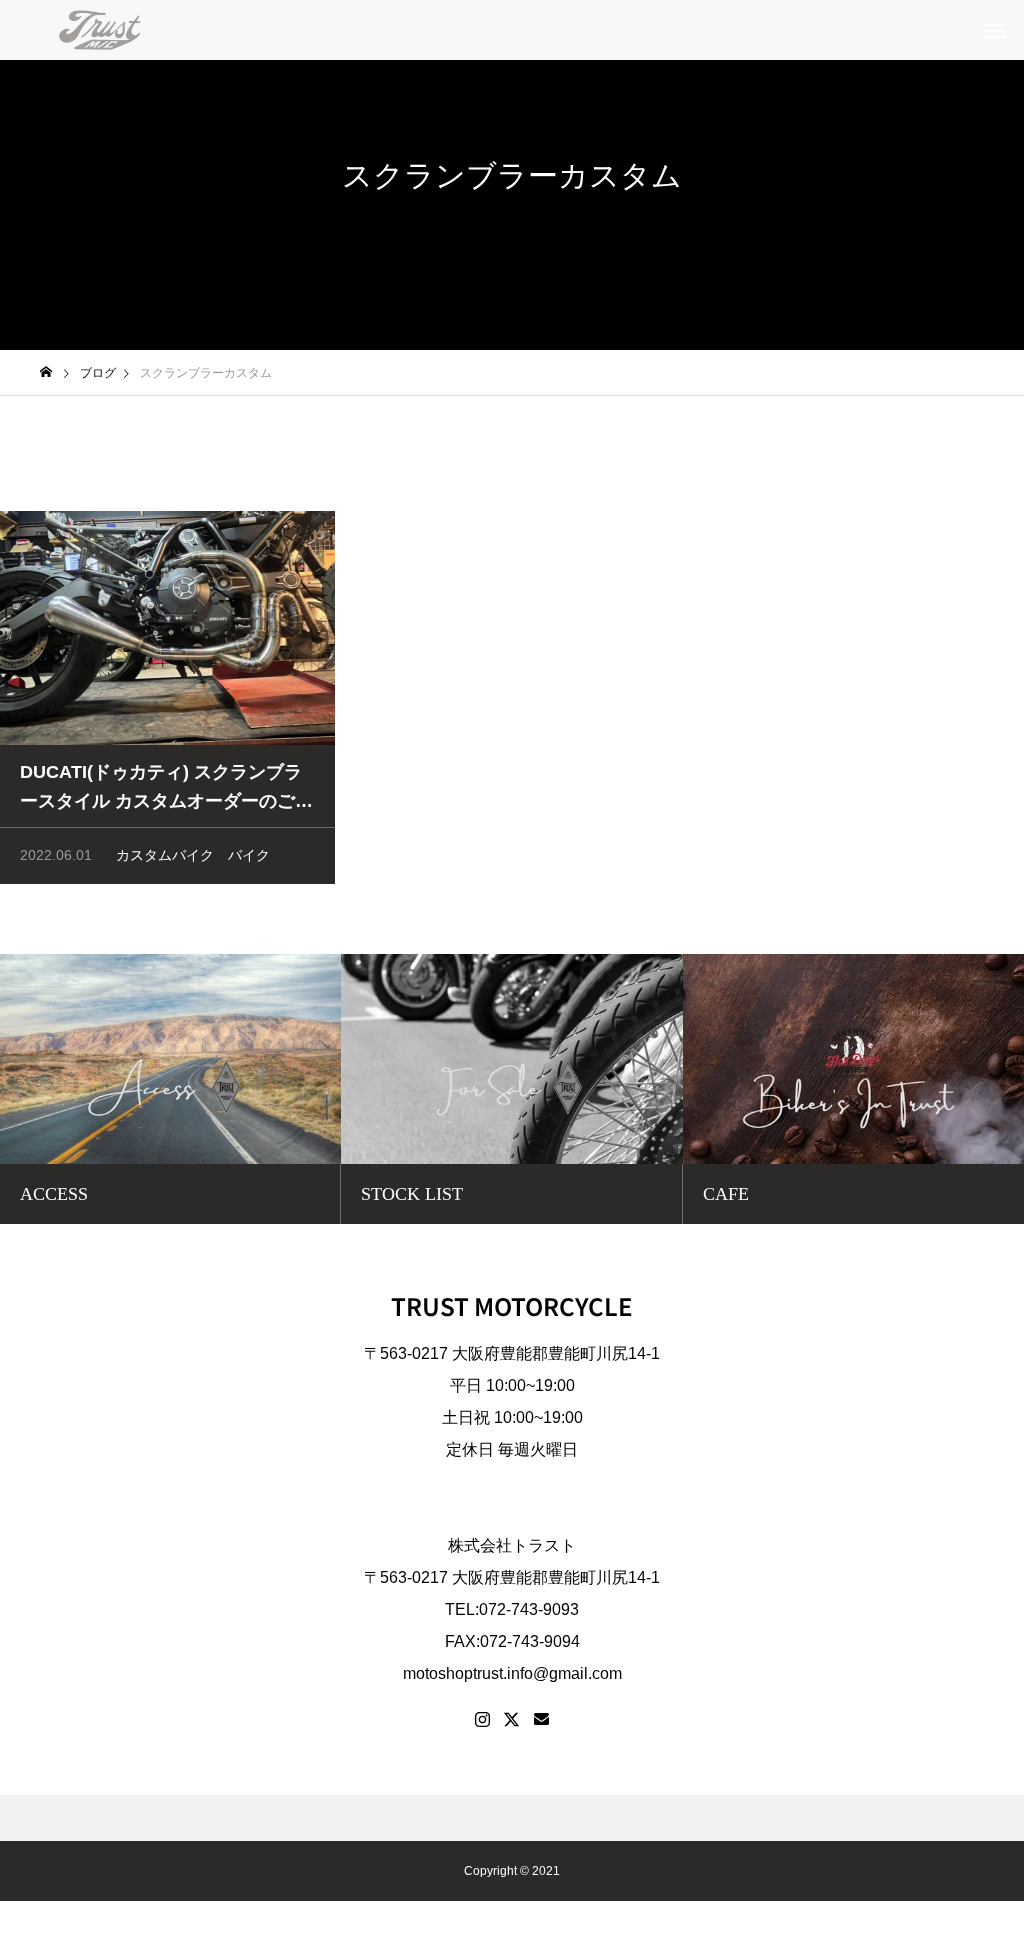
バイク (249, 855)
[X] (512, 1720)
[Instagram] (482, 1720)
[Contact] (541, 1720)
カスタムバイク (165, 855)
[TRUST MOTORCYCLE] (100, 30)
